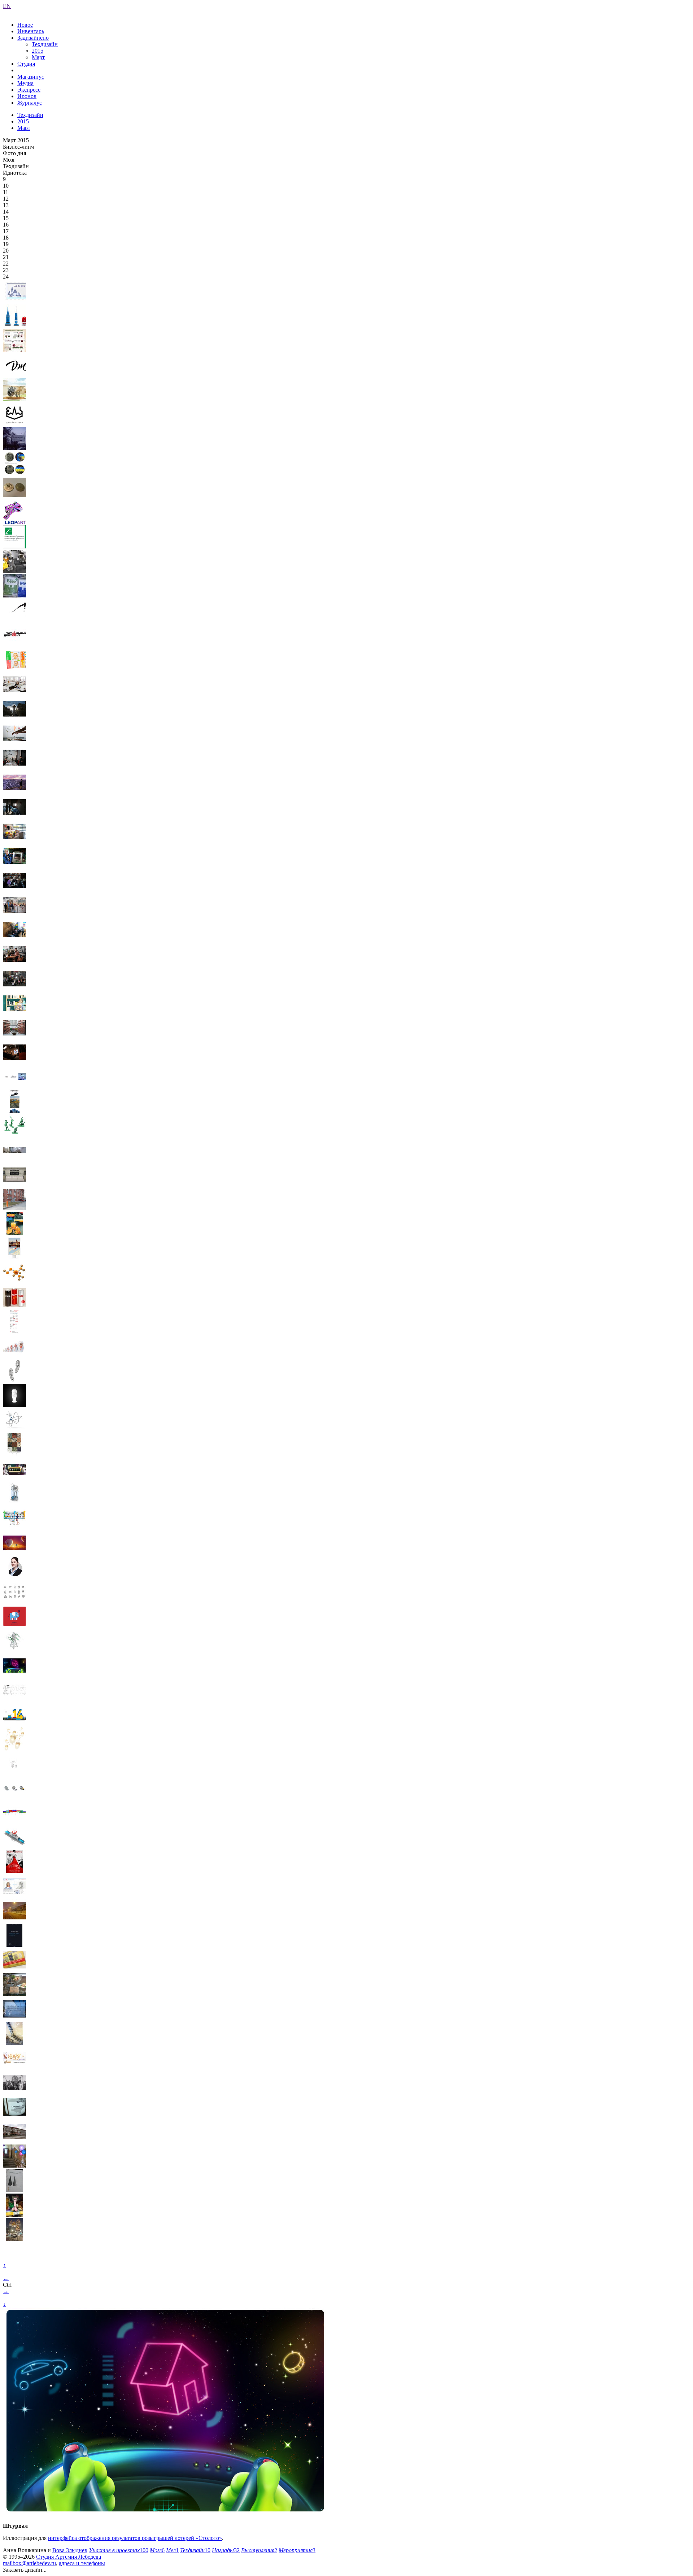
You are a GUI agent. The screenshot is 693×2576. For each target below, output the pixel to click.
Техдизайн (45, 44)
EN (7, 6)
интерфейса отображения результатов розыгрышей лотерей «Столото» (135, 2538)
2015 (38, 51)
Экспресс (29, 90)
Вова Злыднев (70, 2550)
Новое (25, 25)
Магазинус (31, 77)
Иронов (27, 96)
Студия (26, 64)
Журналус (30, 103)
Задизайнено (33, 38)
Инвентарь (31, 31)
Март (38, 57)
